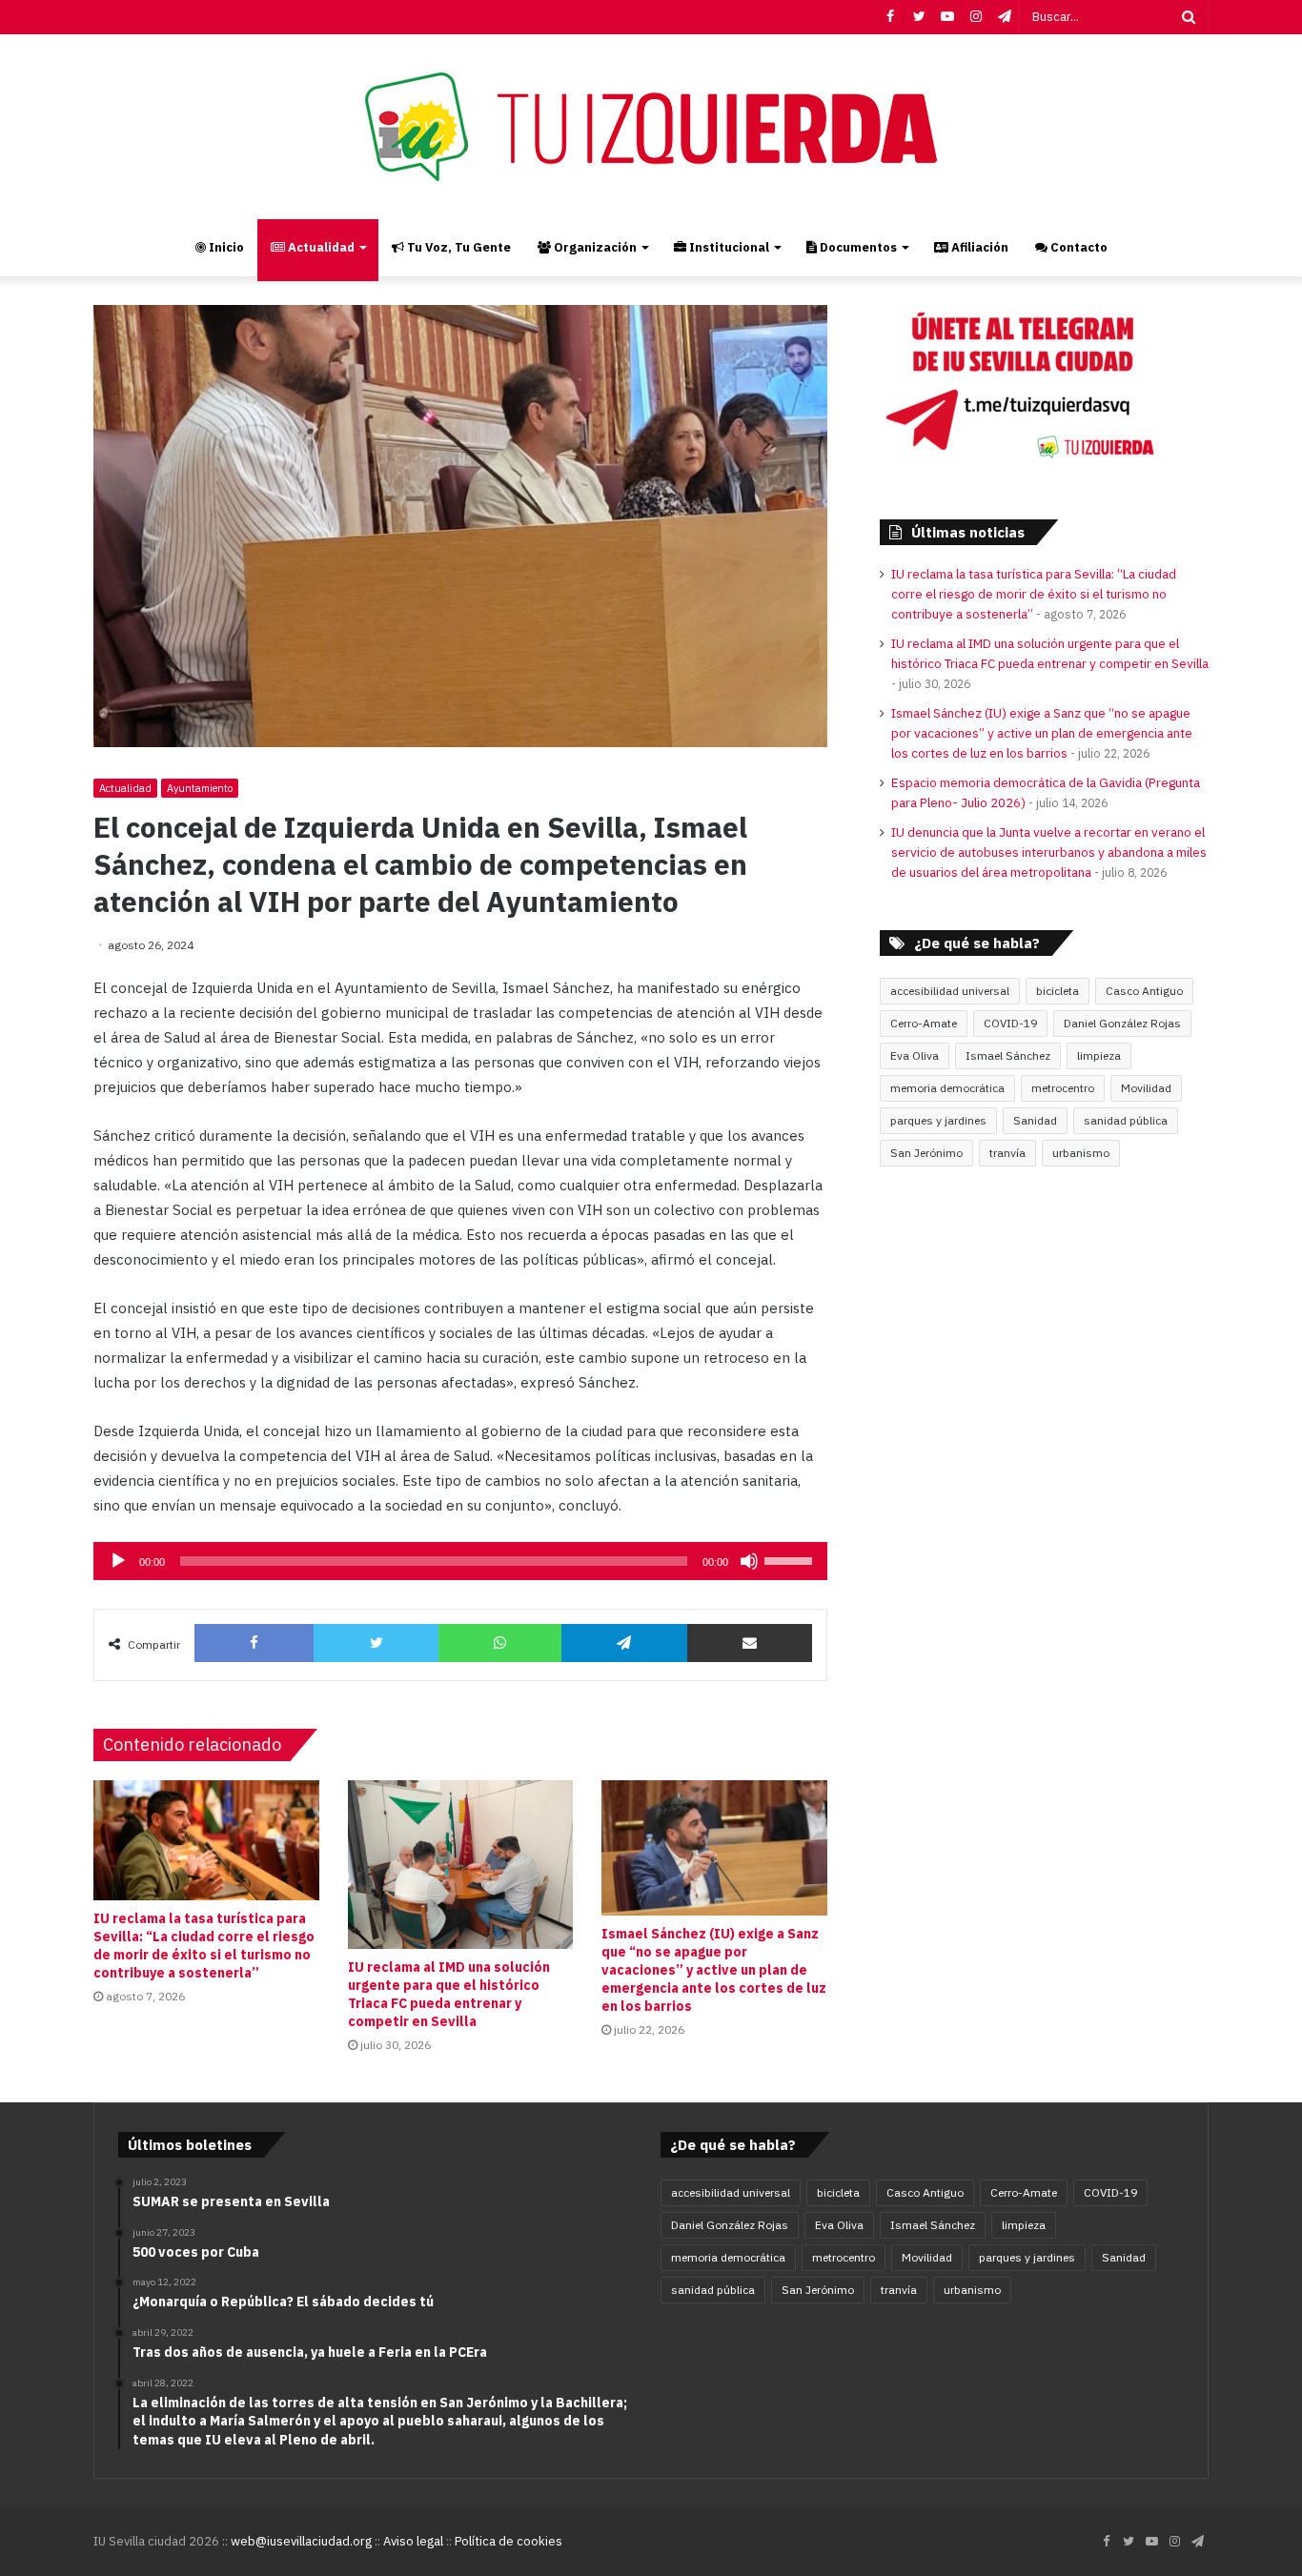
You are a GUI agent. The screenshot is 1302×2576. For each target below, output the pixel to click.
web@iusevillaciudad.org (301, 2541)
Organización (594, 247)
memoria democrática (947, 1088)
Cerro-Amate (924, 1023)
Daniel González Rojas (1122, 1023)
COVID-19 (1010, 1023)
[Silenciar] (749, 1561)
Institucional (728, 247)
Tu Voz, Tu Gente (458, 247)
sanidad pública (1126, 1120)
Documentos (857, 247)
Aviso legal (413, 2541)
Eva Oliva (915, 1055)
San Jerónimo (926, 1153)
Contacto (1078, 247)
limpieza (1099, 1055)
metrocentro (1063, 1088)
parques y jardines (938, 1120)
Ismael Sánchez (1008, 1055)
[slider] (791, 1559)
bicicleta (1058, 991)
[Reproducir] (118, 1561)
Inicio (225, 247)
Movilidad (1146, 1088)
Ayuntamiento (200, 788)
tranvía (1007, 1153)
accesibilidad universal (950, 991)
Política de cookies (509, 2541)
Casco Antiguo (1144, 991)
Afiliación (978, 247)
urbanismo (1081, 1153)
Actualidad (320, 247)
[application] (460, 1561)
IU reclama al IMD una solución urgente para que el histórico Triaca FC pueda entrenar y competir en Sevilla (449, 1994)
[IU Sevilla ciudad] (651, 127)
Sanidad (1035, 1120)
